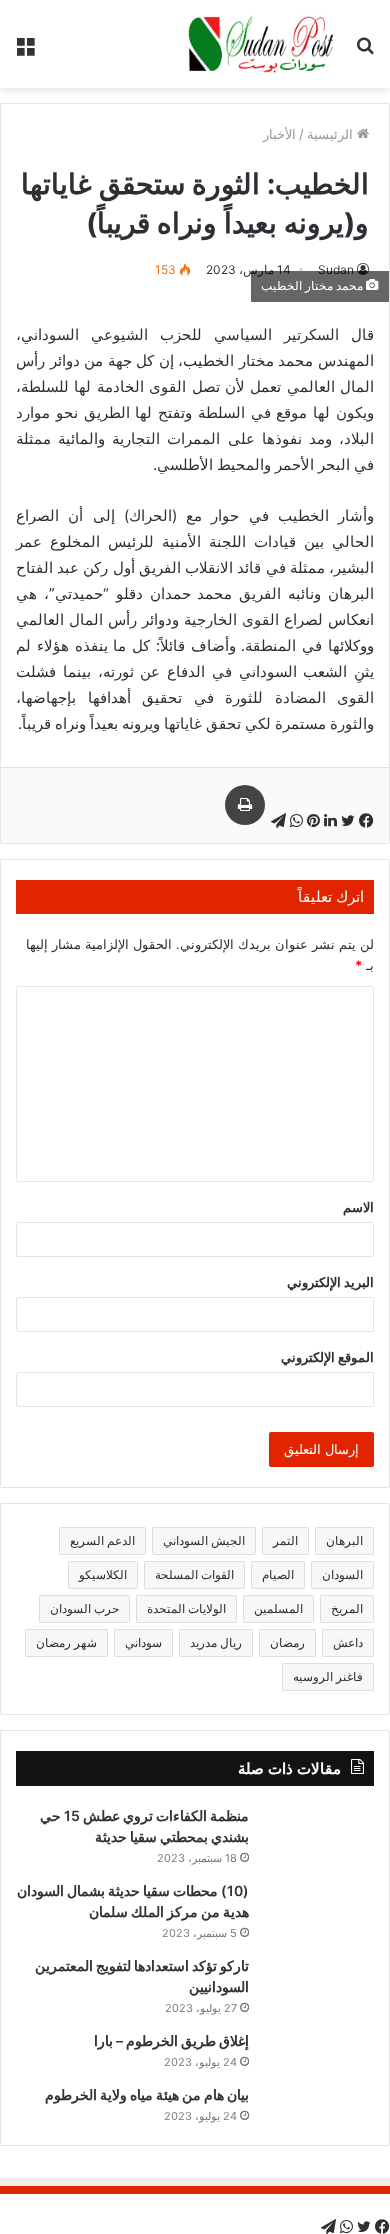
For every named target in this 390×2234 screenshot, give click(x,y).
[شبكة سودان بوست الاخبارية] (263, 44)
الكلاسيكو (103, 1574)
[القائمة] (25, 51)
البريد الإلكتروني (330, 1282)
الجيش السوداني (204, 1540)
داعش (348, 1642)
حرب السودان (84, 1608)
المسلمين (278, 1608)
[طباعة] (245, 805)
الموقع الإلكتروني (327, 1357)
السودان (342, 1574)
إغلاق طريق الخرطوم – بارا (171, 2040)
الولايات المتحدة (186, 1608)
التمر (285, 1540)
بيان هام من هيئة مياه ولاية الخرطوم (147, 2094)
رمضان (287, 1642)
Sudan (336, 269)
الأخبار (279, 134)
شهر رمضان (66, 1642)
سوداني (143, 1642)
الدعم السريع (102, 1540)
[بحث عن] (365, 51)
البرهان (344, 1540)
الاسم (358, 1207)
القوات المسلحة (194, 1574)
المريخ (347, 1608)
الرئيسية (332, 134)
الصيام (278, 1574)
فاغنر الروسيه (328, 1676)
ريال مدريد (216, 1642)
